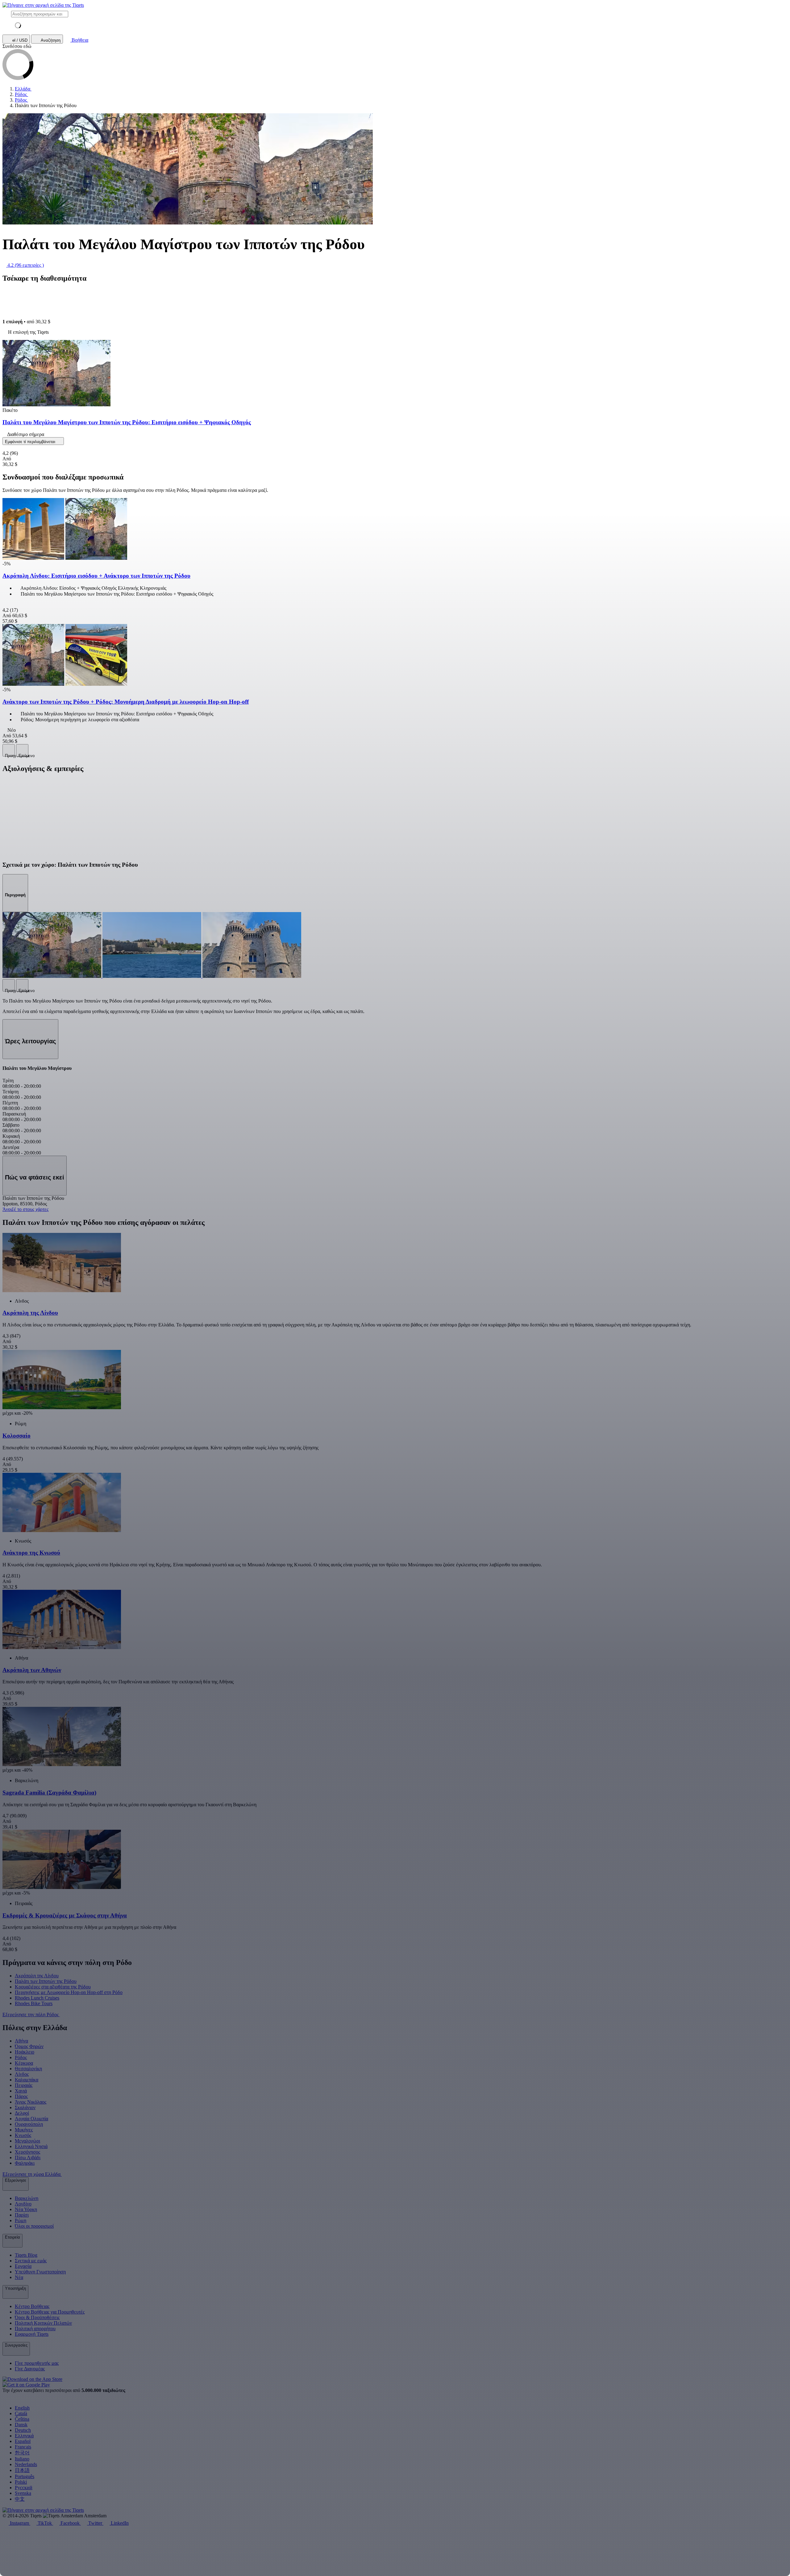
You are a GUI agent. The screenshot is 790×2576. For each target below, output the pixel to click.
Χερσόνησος (27, 2152)
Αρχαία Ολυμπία (31, 2119)
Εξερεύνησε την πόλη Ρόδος (31, 2015)
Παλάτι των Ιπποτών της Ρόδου (46, 1981)
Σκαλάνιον (25, 2107)
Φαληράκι (25, 2163)
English (22, 2408)
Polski (21, 2482)
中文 (20, 2499)
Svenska (23, 2493)
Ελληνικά (24, 2436)
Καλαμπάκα (27, 2080)
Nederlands (26, 2464)
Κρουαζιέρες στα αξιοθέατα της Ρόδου (53, 1987)
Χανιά (21, 2091)
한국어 (22, 2453)
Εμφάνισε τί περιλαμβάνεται (31, 442)
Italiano (22, 2459)
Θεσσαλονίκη (28, 2069)
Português (25, 2476)
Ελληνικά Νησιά (31, 2146)
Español (23, 2441)
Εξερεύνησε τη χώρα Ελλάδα (32, 2174)
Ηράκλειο (25, 2052)
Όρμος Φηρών (29, 2046)
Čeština (22, 2419)
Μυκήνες (24, 2130)
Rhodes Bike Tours (34, 2003)
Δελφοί (22, 2113)
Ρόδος (21, 2057)
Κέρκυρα (24, 2063)
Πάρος (21, 2096)
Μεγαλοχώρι (27, 2141)
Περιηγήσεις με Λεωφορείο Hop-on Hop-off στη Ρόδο (69, 1992)
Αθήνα (21, 2041)
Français (23, 2447)
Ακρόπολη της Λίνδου (37, 1976)
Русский (24, 2488)
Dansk (21, 2425)
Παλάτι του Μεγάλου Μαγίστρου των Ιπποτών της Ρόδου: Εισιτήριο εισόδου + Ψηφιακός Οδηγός (127, 422)
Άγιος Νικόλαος (31, 2102)
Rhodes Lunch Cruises (37, 1998)
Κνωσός (23, 2135)
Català (21, 2413)
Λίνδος (22, 2074)
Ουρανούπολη (29, 2124)
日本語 (22, 2470)
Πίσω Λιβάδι (28, 2157)
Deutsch (23, 2430)
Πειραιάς (24, 2085)
